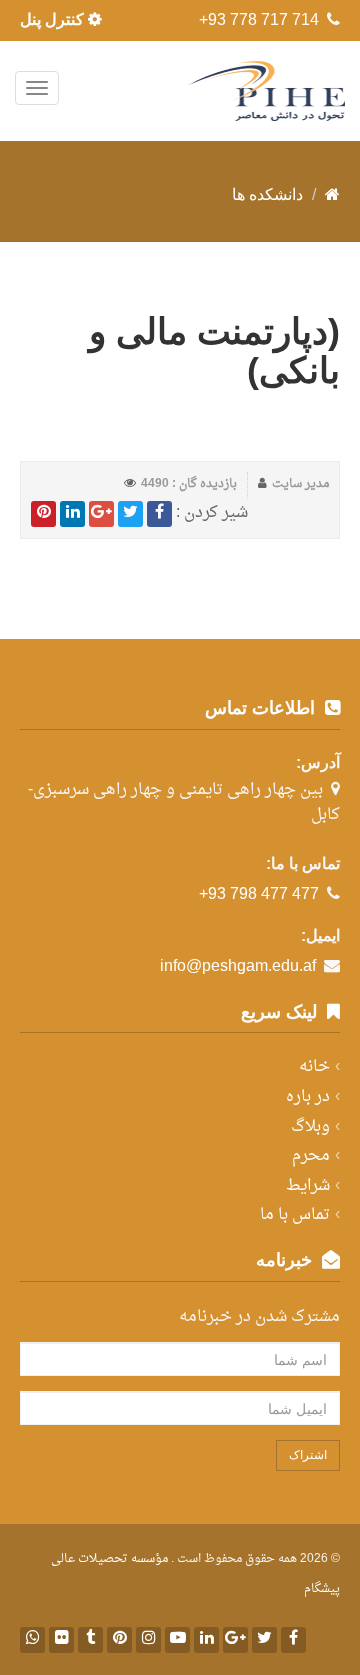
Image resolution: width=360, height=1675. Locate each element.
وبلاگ (310, 1127)
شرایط (308, 1186)
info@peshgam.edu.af (238, 967)
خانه (314, 1067)
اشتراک (308, 1455)
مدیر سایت (300, 484)
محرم (311, 1156)
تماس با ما (295, 1215)
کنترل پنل (54, 19)
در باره (308, 1097)
